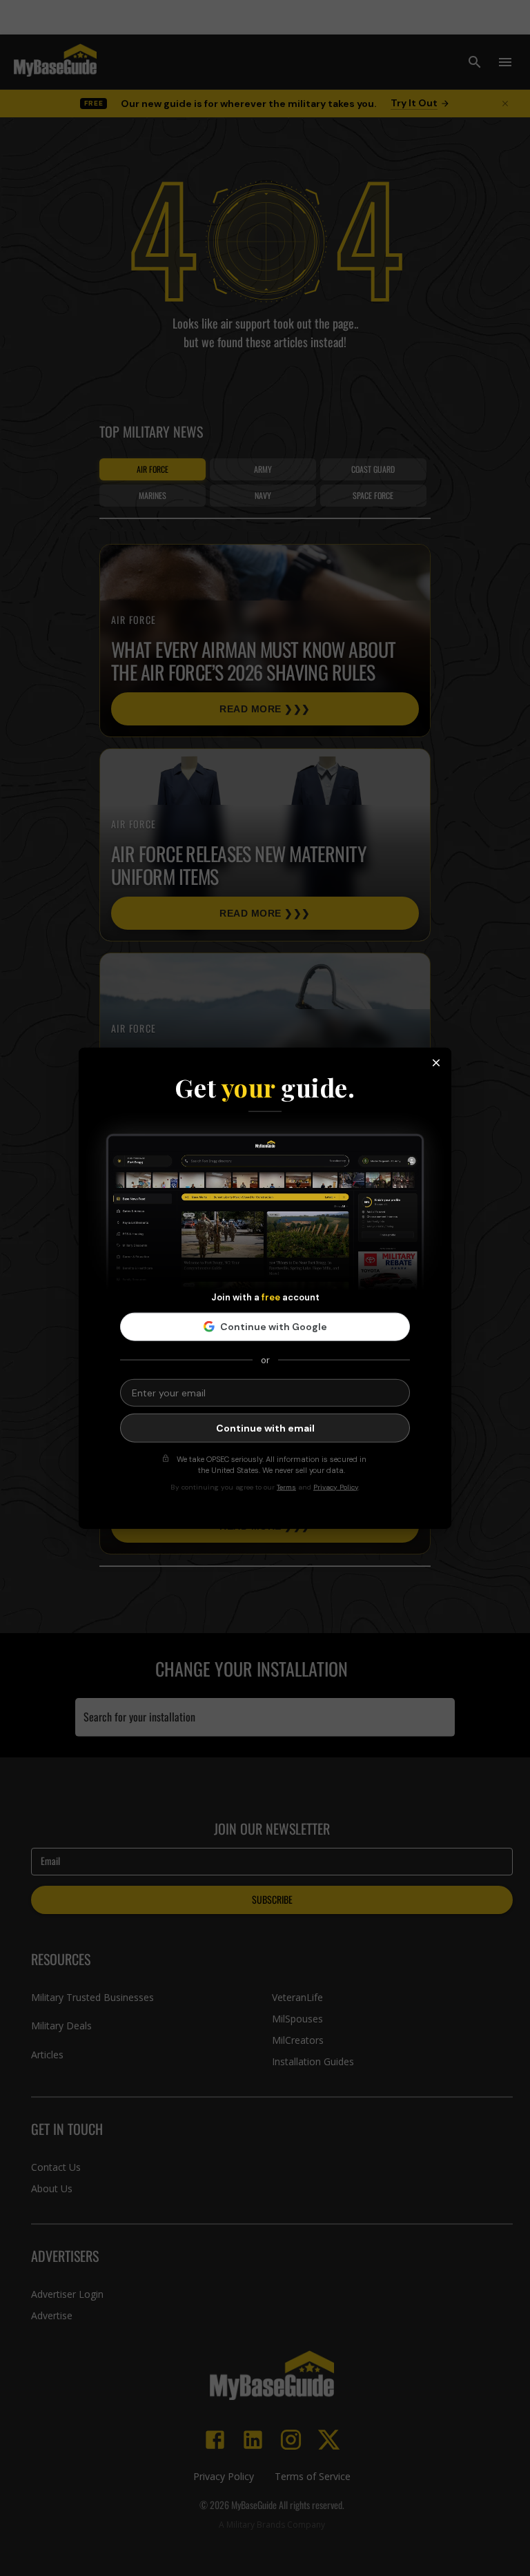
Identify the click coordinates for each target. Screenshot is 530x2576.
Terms (286, 1486)
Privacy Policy (336, 1486)
